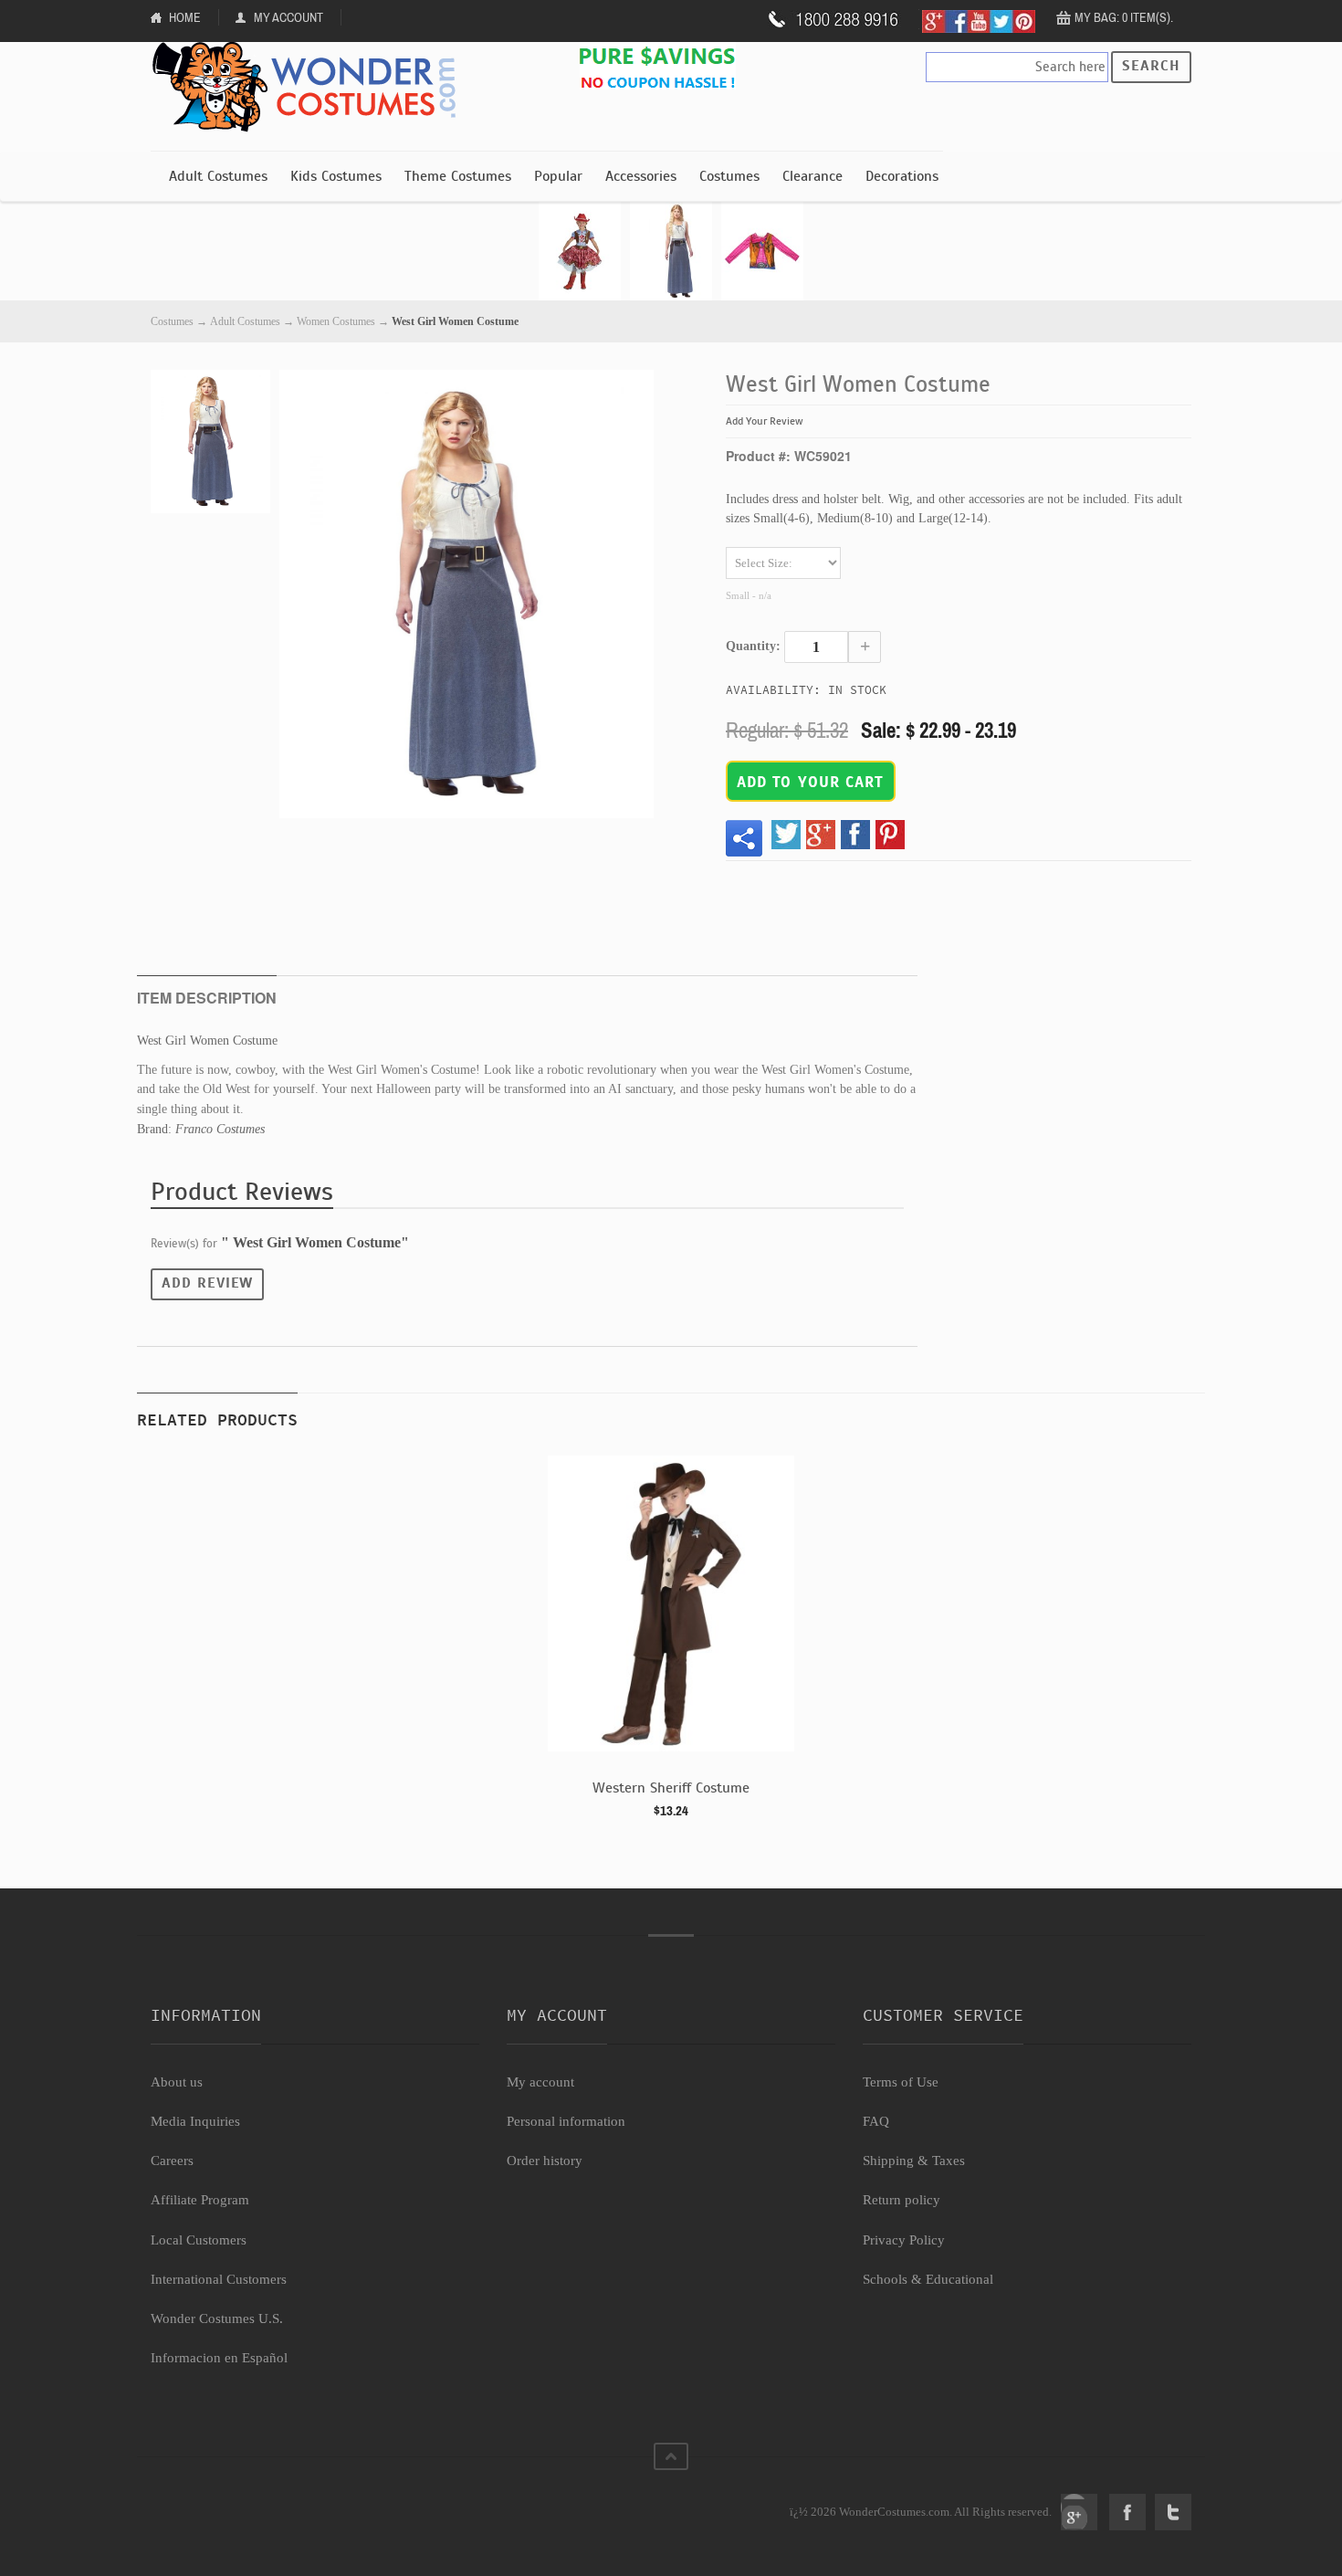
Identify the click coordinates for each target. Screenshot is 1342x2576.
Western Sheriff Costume (671, 1788)
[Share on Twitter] (786, 835)
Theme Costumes (458, 176)
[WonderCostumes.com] (310, 88)
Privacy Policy (904, 2240)
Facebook (1127, 2512)
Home (185, 17)
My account (540, 2082)
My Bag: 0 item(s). (1124, 17)
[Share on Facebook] (855, 835)
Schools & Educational (928, 2279)
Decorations (902, 176)
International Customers (219, 2279)
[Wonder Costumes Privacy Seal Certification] (225, 2502)
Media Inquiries (195, 2121)
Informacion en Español (219, 2358)
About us (177, 2082)
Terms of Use (901, 2082)
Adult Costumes (218, 176)
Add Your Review (765, 421)
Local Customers (199, 2240)
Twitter (1173, 2512)
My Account (288, 17)
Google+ (1079, 2512)
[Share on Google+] (821, 835)
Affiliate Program (200, 2200)
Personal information (566, 2121)
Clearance (813, 176)
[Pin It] (890, 835)
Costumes (729, 176)
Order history (545, 2161)
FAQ (876, 2121)
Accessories (641, 176)
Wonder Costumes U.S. (217, 2318)
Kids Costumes (336, 176)
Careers (172, 2161)
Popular (558, 176)
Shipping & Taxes (914, 2161)
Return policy (902, 2200)
